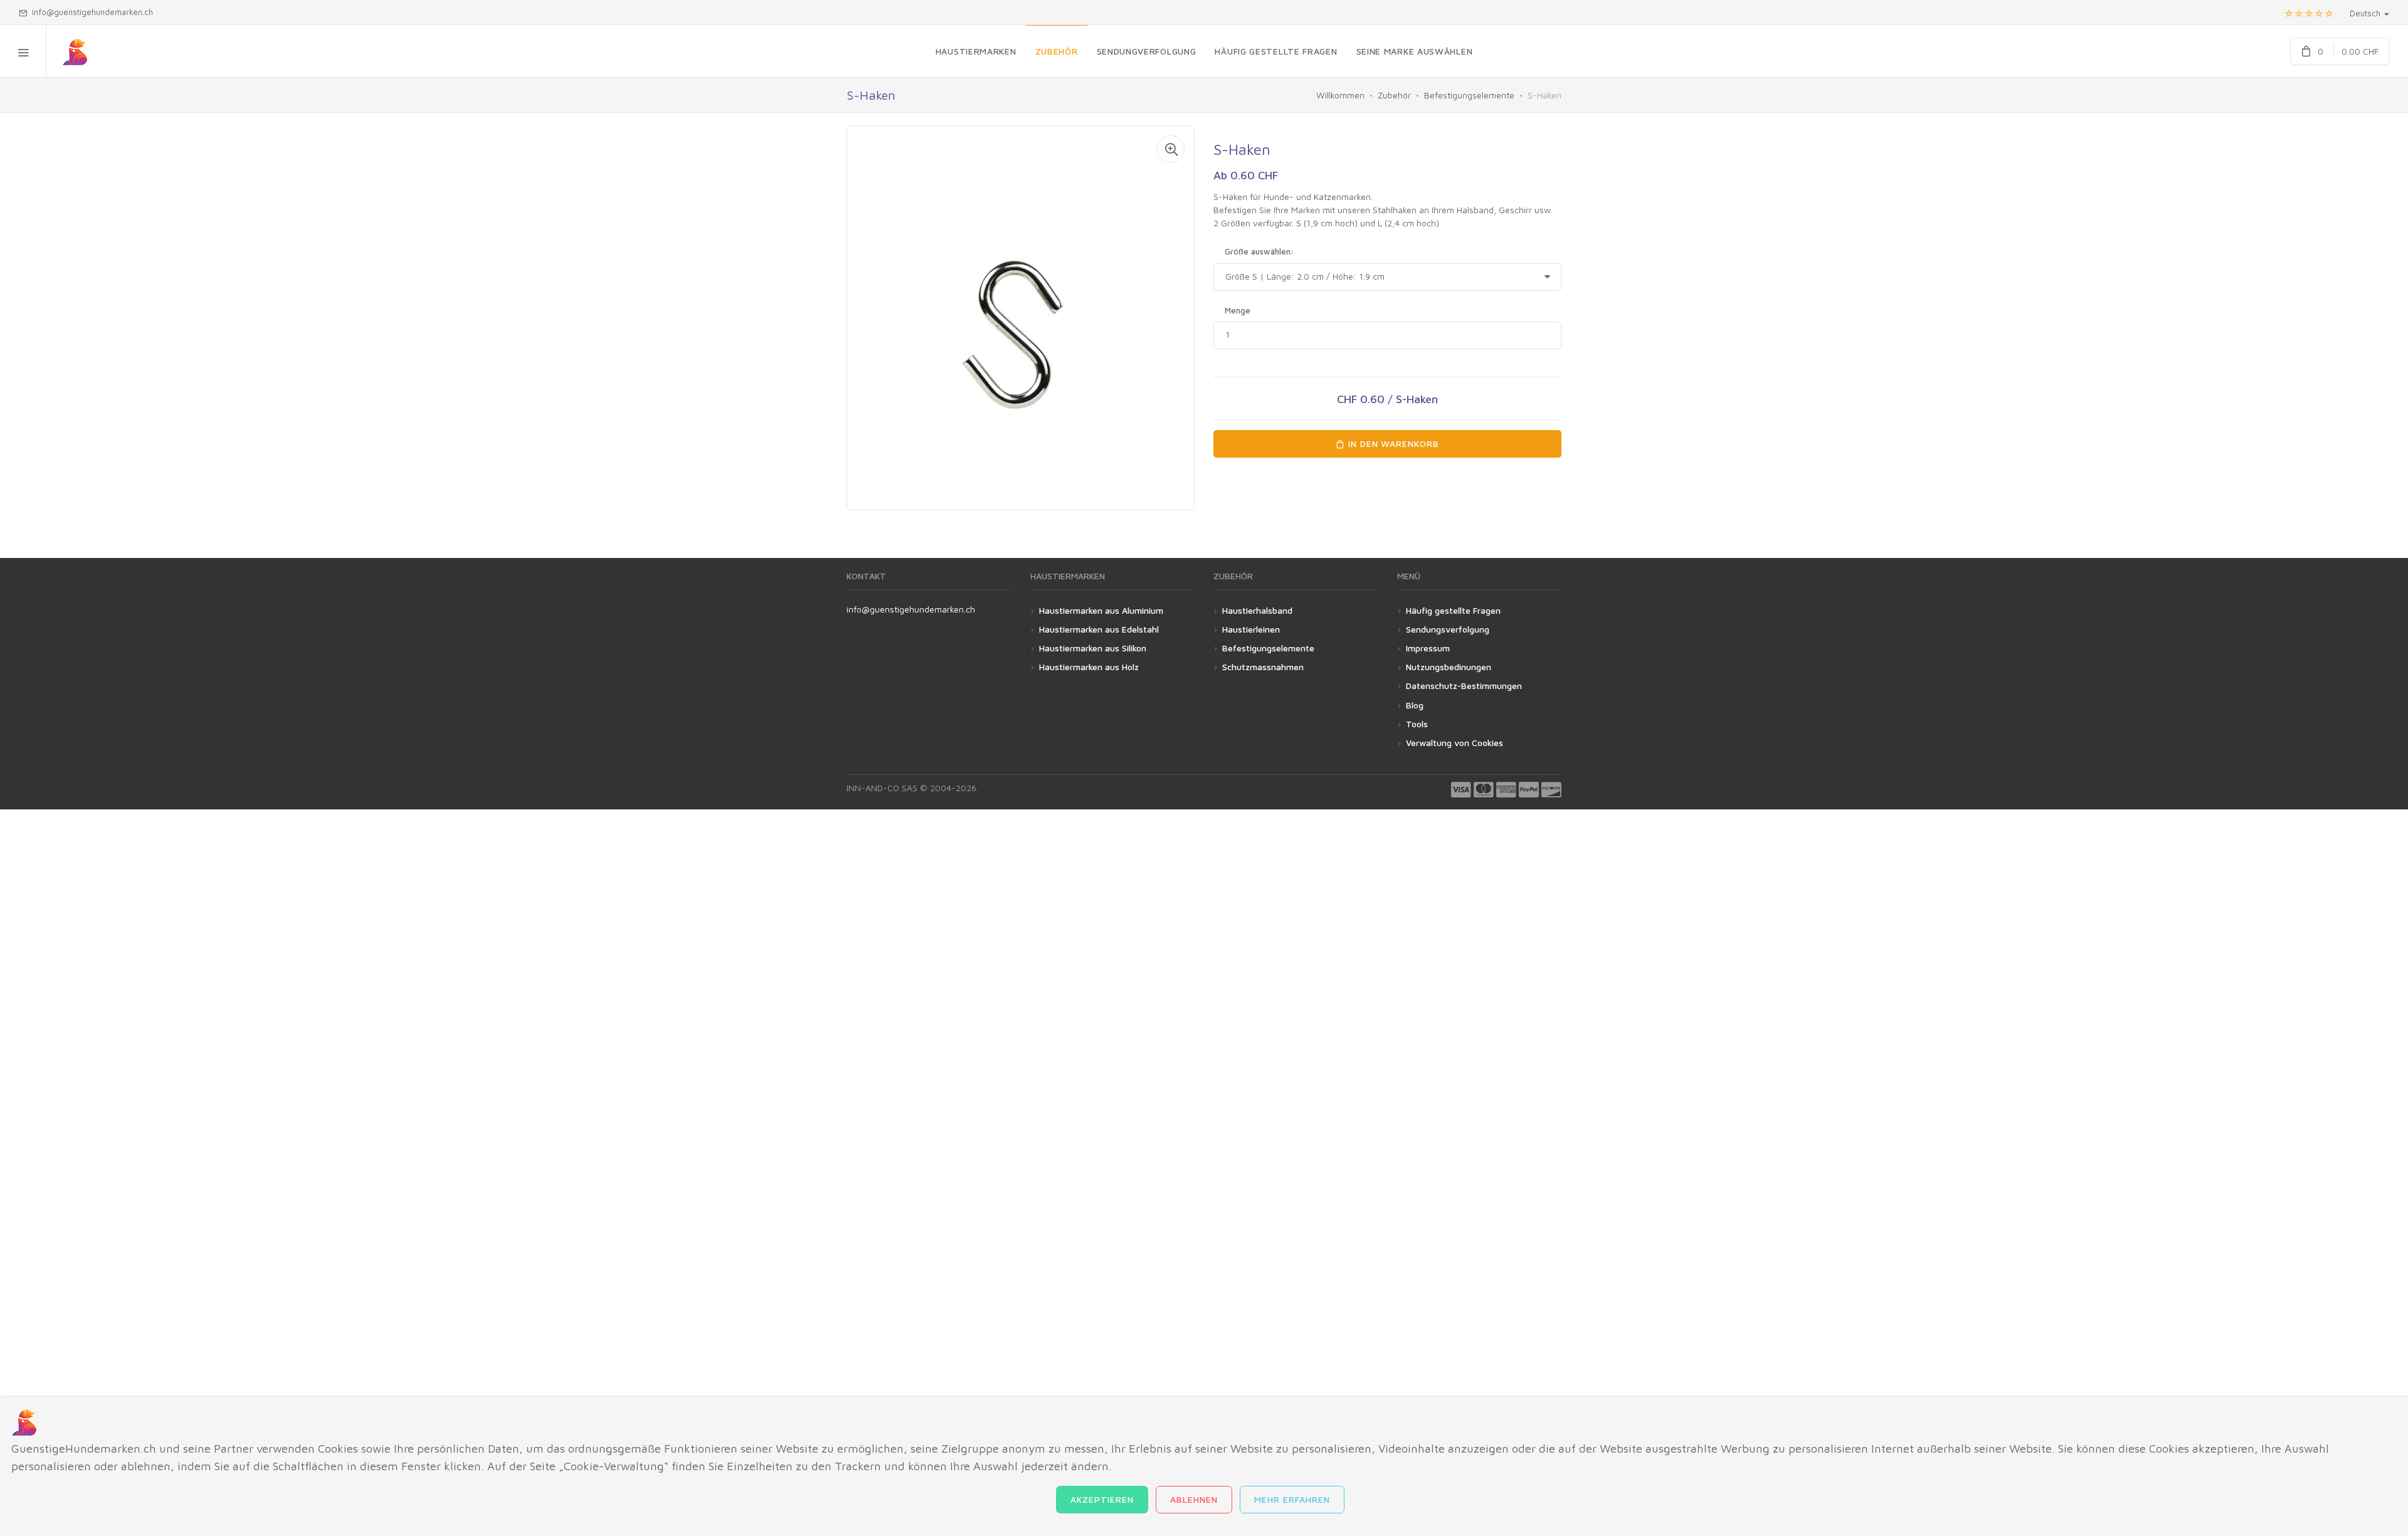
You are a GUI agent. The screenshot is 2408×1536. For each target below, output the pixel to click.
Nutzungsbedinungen (1449, 667)
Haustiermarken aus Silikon (1093, 648)
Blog (1415, 705)
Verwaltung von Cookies (1455, 743)
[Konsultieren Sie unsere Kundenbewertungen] (2309, 13)
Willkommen (1340, 95)
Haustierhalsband (1257, 610)
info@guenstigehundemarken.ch (911, 609)
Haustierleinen (1251, 629)
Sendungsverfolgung (1448, 629)
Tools (1417, 724)
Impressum (1428, 648)
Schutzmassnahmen (1263, 667)
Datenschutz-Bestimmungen (1464, 686)
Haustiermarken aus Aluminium (1101, 610)
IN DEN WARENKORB (1392, 444)
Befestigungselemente (1469, 95)
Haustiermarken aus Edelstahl (1099, 629)
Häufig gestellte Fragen (1453, 610)
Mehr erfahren (1292, 1499)
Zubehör (1394, 95)
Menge (1238, 310)
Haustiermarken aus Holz (1089, 667)
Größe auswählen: (1259, 251)
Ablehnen (1194, 1499)
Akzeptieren (1102, 1499)
